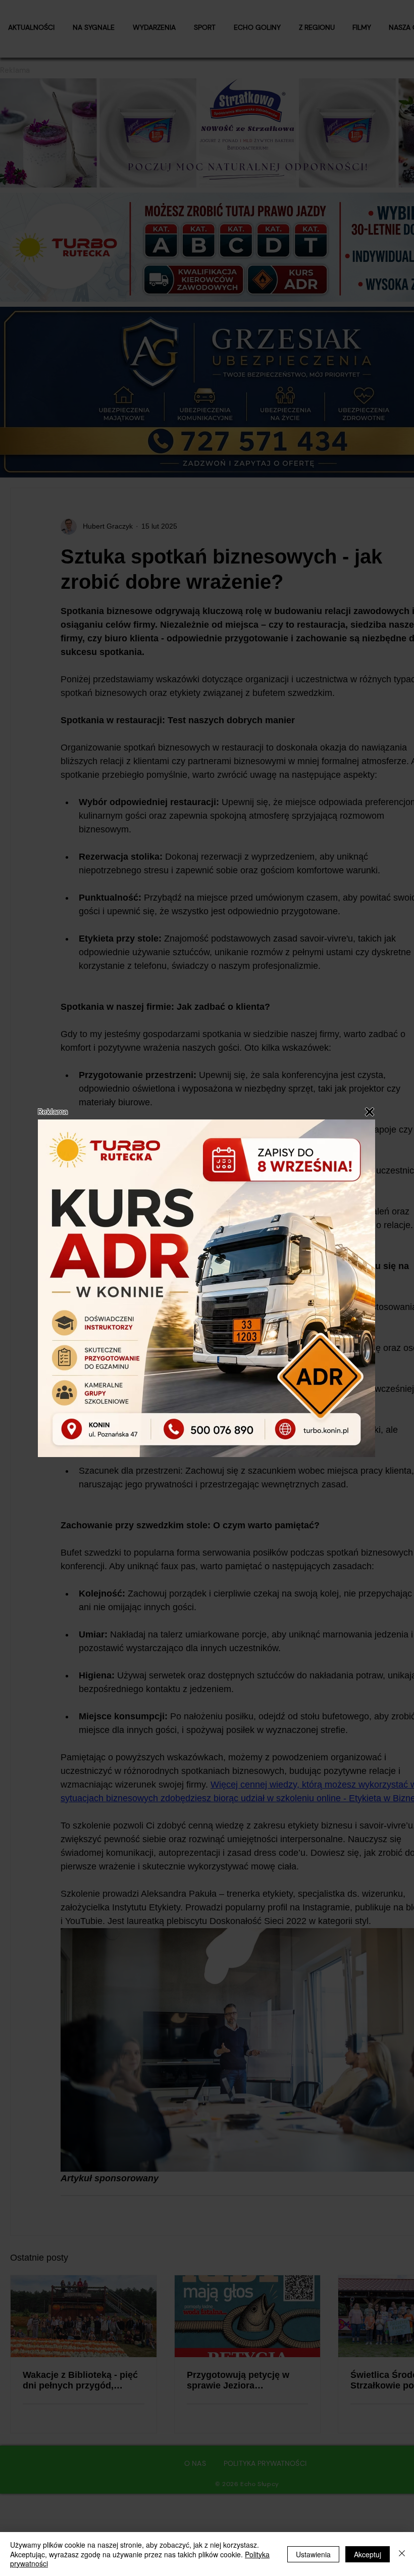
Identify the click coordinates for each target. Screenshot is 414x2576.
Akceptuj (368, 2554)
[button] (370, 1112)
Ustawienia (313, 2554)
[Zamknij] (402, 2554)
